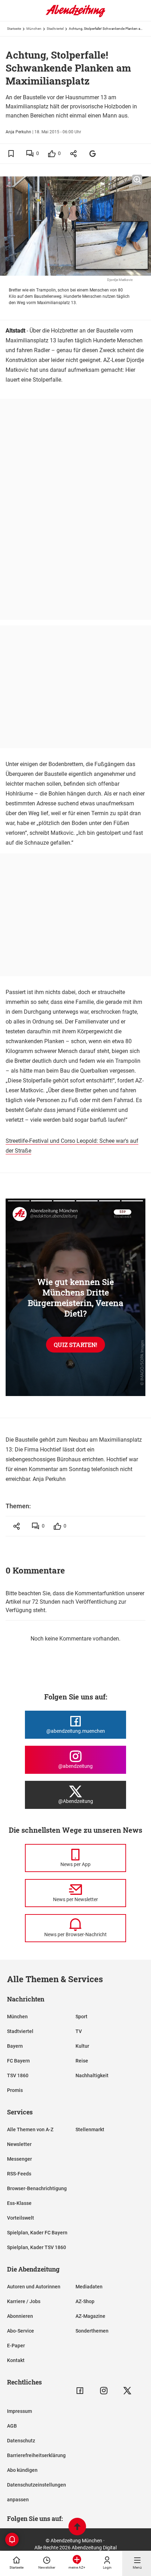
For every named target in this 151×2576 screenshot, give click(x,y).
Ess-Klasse (19, 2203)
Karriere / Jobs (24, 2301)
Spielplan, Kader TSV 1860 (37, 2247)
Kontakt (16, 2360)
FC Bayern (18, 2061)
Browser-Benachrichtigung (37, 2188)
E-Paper (16, 2346)
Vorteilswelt (21, 2218)
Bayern (15, 2046)
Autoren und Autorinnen (34, 2287)
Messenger (19, 2159)
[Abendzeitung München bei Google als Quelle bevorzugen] (93, 153)
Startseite (14, 29)
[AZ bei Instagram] (104, 2391)
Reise (82, 2061)
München (34, 29)
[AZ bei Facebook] (80, 2391)
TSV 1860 (18, 2075)
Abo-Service (21, 2331)
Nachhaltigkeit (92, 2075)
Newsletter (19, 2144)
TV (79, 2031)
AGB (12, 2426)
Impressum (19, 2411)
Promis (15, 2090)
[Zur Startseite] (75, 16)
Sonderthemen (92, 2331)
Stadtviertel (55, 29)
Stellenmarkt (90, 2129)
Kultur (82, 2046)
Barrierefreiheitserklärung (36, 2455)
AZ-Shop (85, 2301)
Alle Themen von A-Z (30, 2129)
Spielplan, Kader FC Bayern (37, 2233)
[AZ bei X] (127, 2391)
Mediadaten (89, 2287)
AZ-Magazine (90, 2316)
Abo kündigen (22, 2470)
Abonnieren (20, 2316)
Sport (81, 2017)
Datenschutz (21, 2441)
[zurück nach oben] (77, 2527)
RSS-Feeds (19, 2174)
